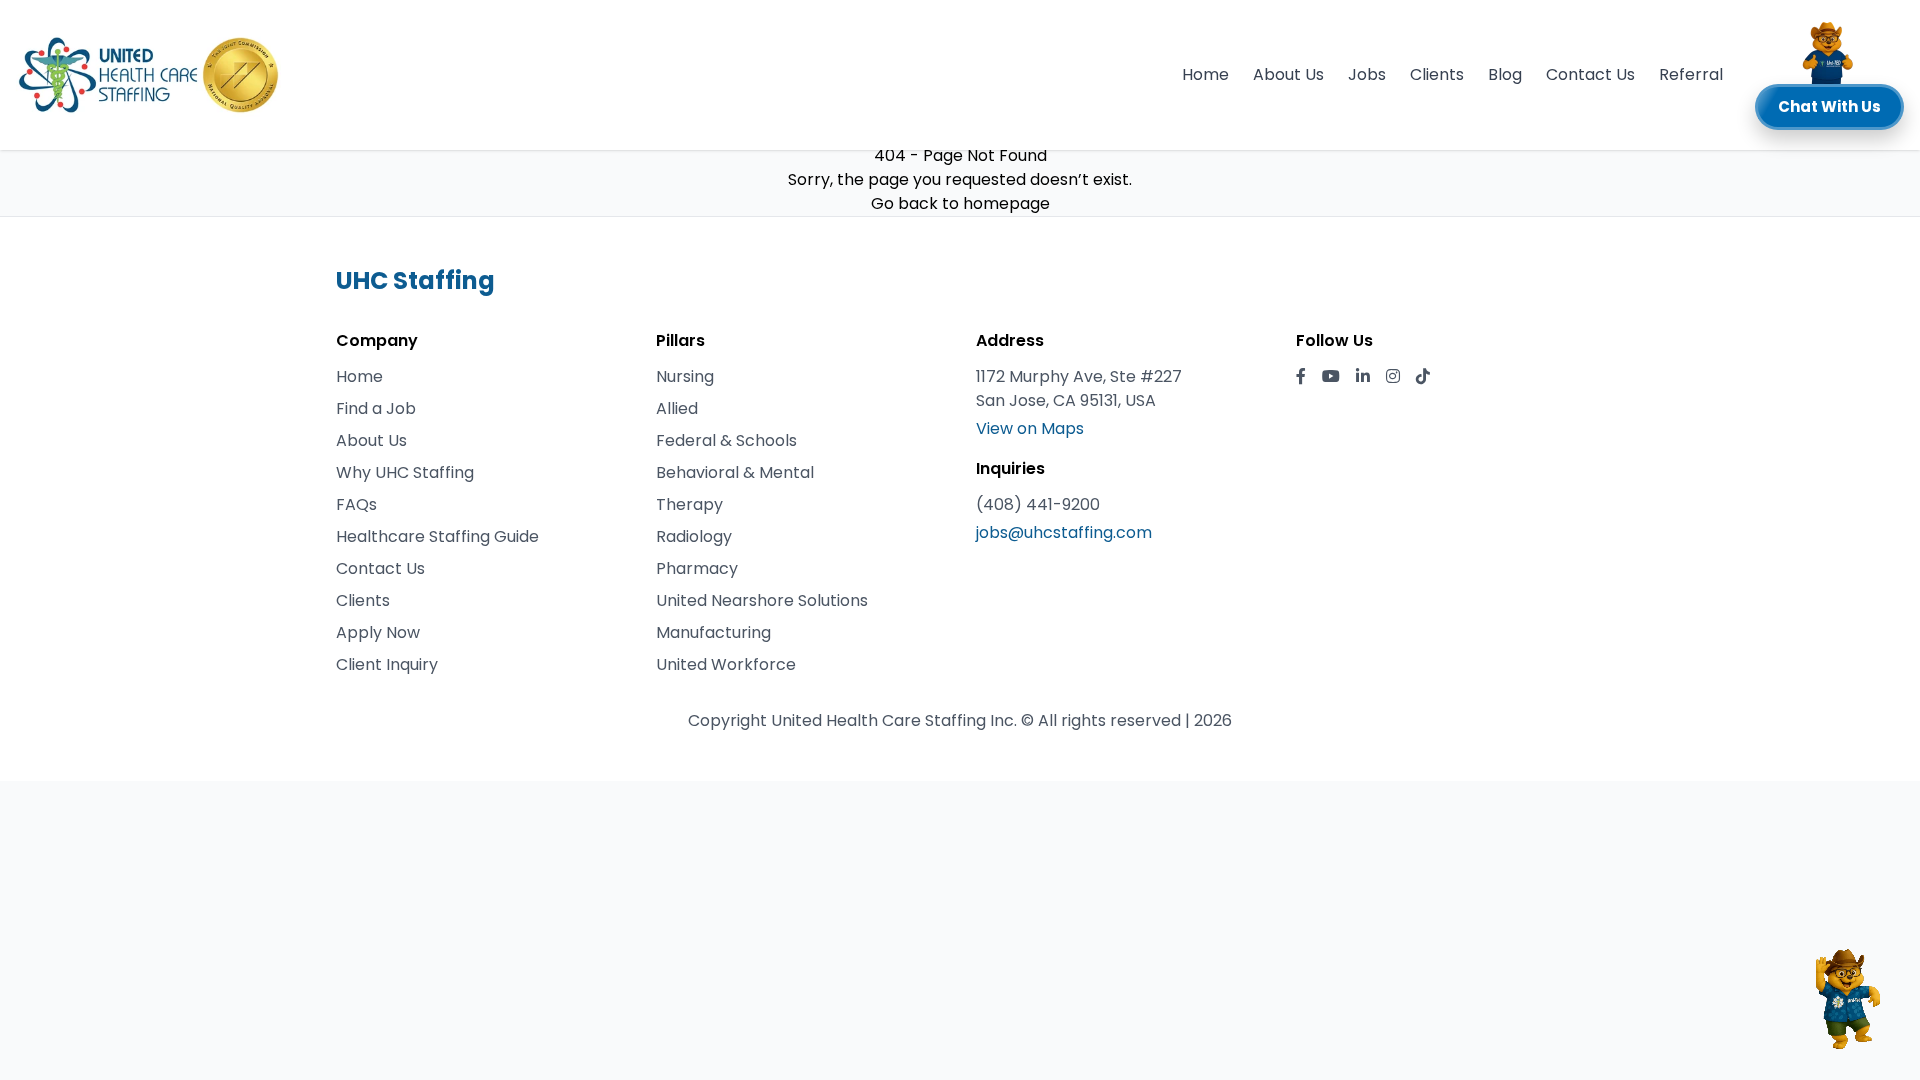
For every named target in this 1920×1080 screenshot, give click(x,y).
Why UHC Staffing (405, 472)
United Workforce (726, 664)
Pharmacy (697, 568)
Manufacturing (713, 632)
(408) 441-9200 (1038, 504)
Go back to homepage (960, 203)
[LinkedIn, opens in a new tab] (1363, 377)
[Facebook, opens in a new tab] (1301, 377)
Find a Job (376, 408)
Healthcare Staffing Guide (437, 536)
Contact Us (1590, 74)
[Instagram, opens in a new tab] (1393, 377)
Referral (1691, 74)
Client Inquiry (387, 664)
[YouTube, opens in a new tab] (1331, 377)
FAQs (356, 504)
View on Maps (1030, 428)
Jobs (1367, 74)
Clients (1437, 74)
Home (1205, 74)
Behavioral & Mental (735, 472)
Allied (677, 408)
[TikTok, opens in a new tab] (1423, 377)
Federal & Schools (726, 440)
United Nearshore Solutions (762, 600)
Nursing (685, 376)
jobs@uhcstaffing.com (1064, 532)
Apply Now (378, 632)
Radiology (694, 536)
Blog (1505, 74)
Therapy (689, 504)
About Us (1288, 74)
